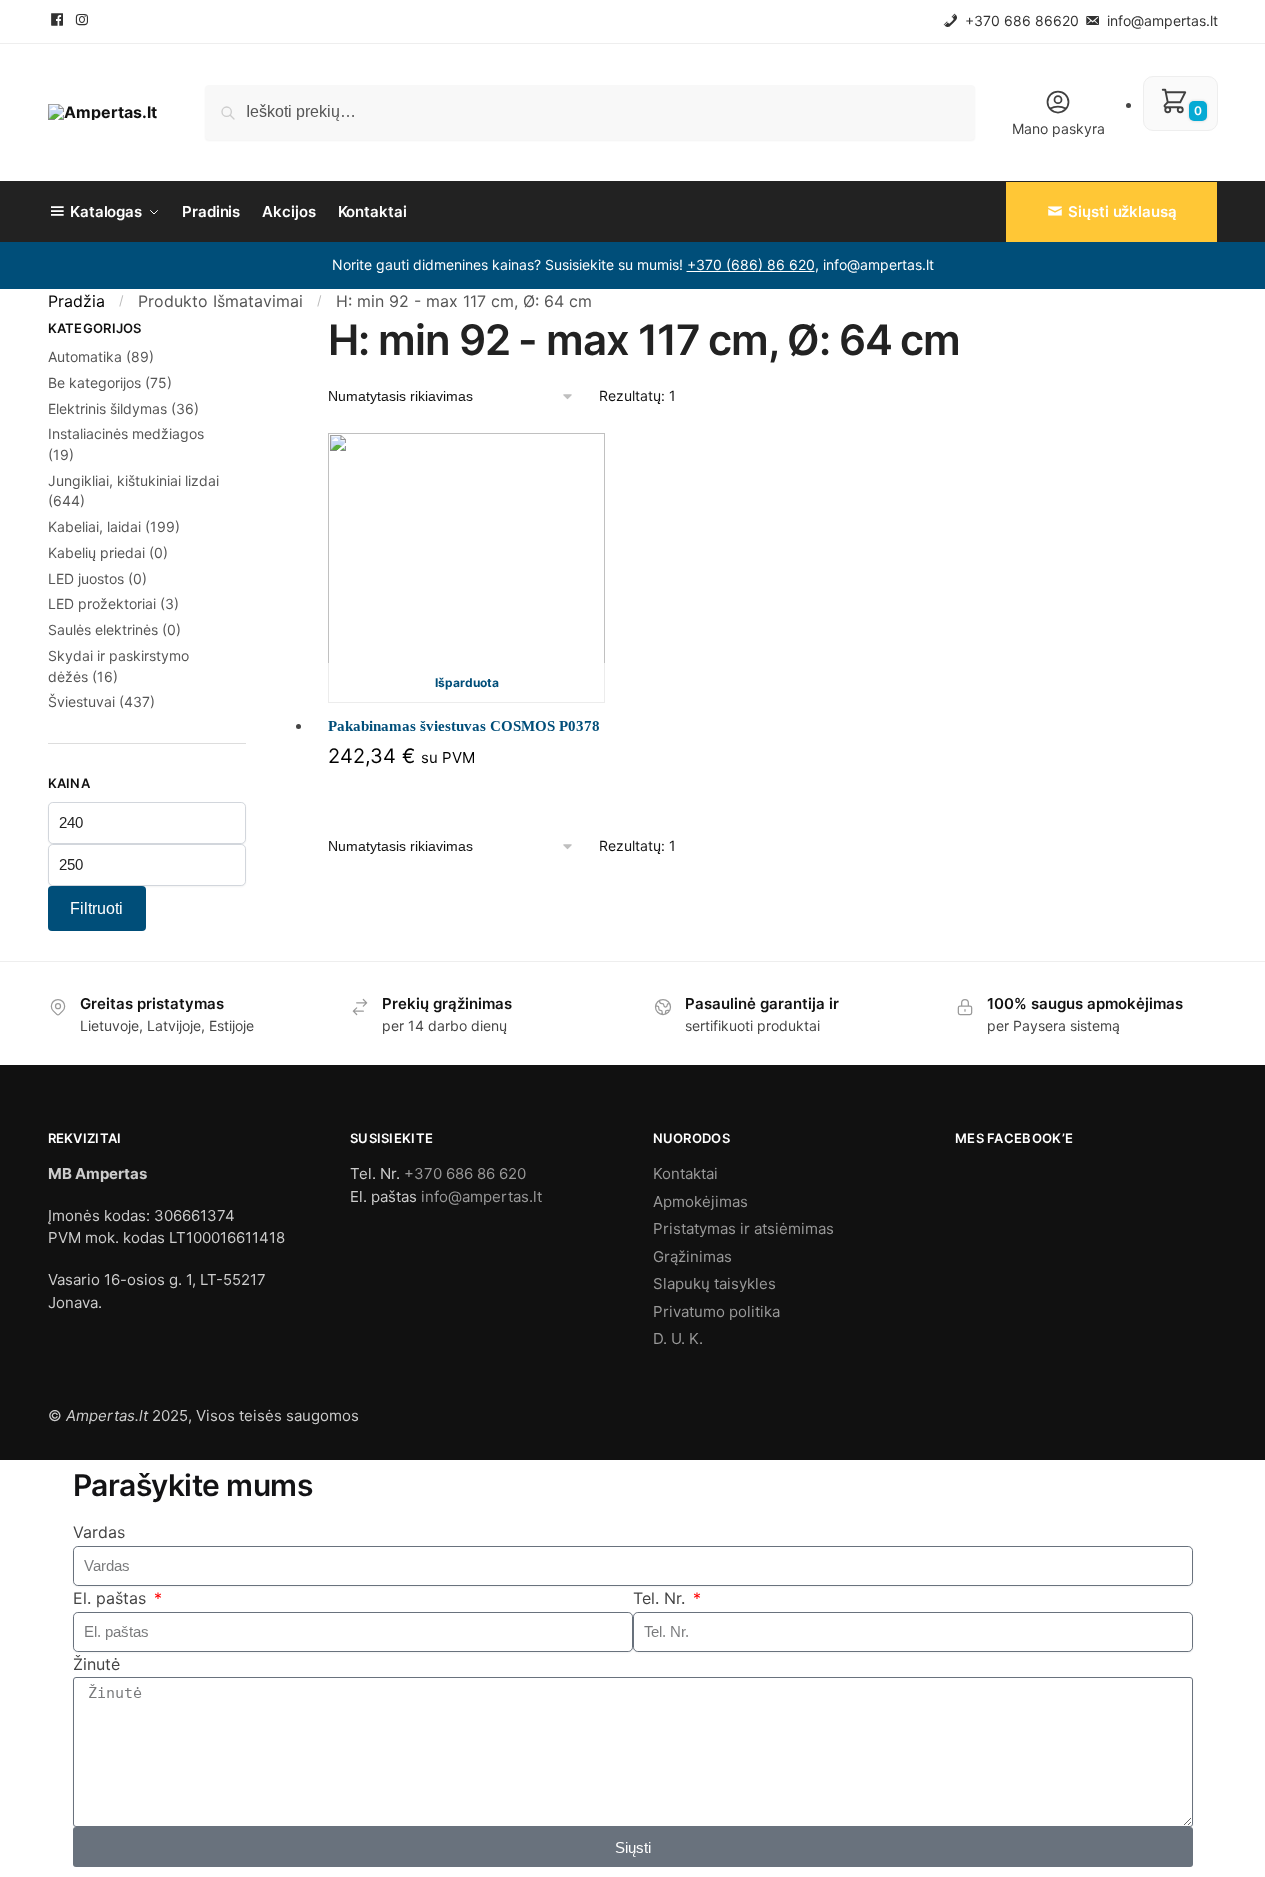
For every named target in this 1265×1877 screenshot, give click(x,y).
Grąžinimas (692, 1256)
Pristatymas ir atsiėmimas (743, 1228)
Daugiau (466, 792)
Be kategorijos (94, 382)
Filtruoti (96, 908)
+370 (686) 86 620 (751, 264)
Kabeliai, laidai (94, 526)
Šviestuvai (81, 701)
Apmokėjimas (700, 1201)
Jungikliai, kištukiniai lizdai (133, 480)
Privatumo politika (716, 1311)
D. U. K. (678, 1338)
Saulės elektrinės (103, 629)
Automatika (85, 356)
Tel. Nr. (661, 1598)
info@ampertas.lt (1160, 20)
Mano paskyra (1058, 128)
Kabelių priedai (96, 552)
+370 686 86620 (1020, 20)
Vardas (99, 1532)
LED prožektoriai (102, 603)
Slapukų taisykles (714, 1283)
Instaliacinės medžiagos (126, 433)
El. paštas (112, 1598)
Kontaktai (685, 1173)
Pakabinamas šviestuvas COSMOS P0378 (464, 726)
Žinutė (96, 1664)
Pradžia (76, 301)
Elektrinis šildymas (107, 408)
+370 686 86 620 (465, 1173)
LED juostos (86, 578)
